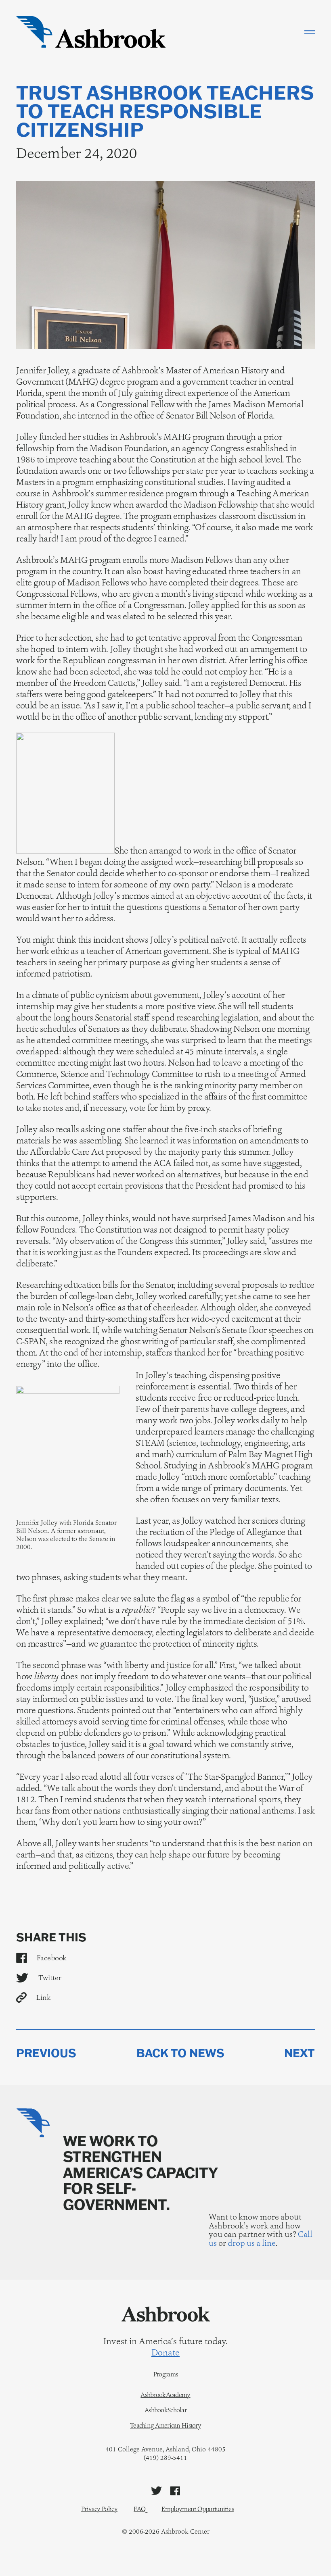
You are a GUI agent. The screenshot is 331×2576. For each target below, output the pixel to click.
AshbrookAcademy (165, 2395)
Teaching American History (165, 2426)
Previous (46, 2053)
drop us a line (252, 2243)
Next (300, 2053)
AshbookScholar (165, 2410)
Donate (165, 2353)
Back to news (180, 2053)
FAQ (139, 2509)
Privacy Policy (99, 2509)
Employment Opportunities (198, 2509)
